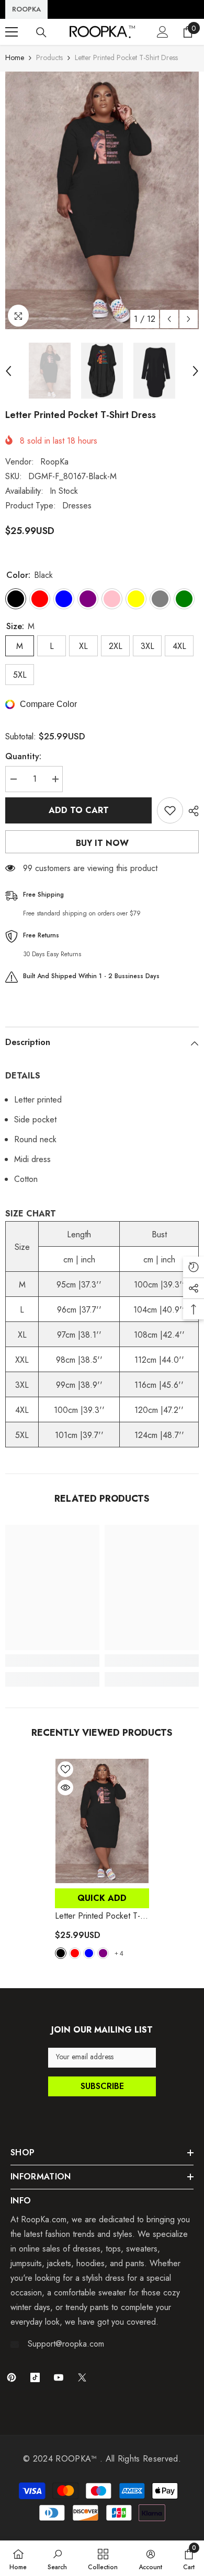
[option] (102, 200)
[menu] (12, 32)
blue (89, 1953)
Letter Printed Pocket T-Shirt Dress (98, 1916)
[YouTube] (59, 2377)
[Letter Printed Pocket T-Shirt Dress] (102, 1821)
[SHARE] (191, 811)
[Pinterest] (12, 2377)
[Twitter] (82, 2377)
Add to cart (79, 810)
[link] (52, 1661)
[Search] (41, 32)
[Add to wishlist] (170, 810)
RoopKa (54, 462)
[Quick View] (65, 1788)
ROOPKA (26, 9)
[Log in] (163, 32)
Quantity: (23, 756)
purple (103, 1953)
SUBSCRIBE (102, 2086)
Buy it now (102, 843)
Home (15, 57)
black (61, 1953)
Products (49, 57)
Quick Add (102, 1898)
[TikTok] (35, 2377)
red (75, 1953)
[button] (169, 319)
